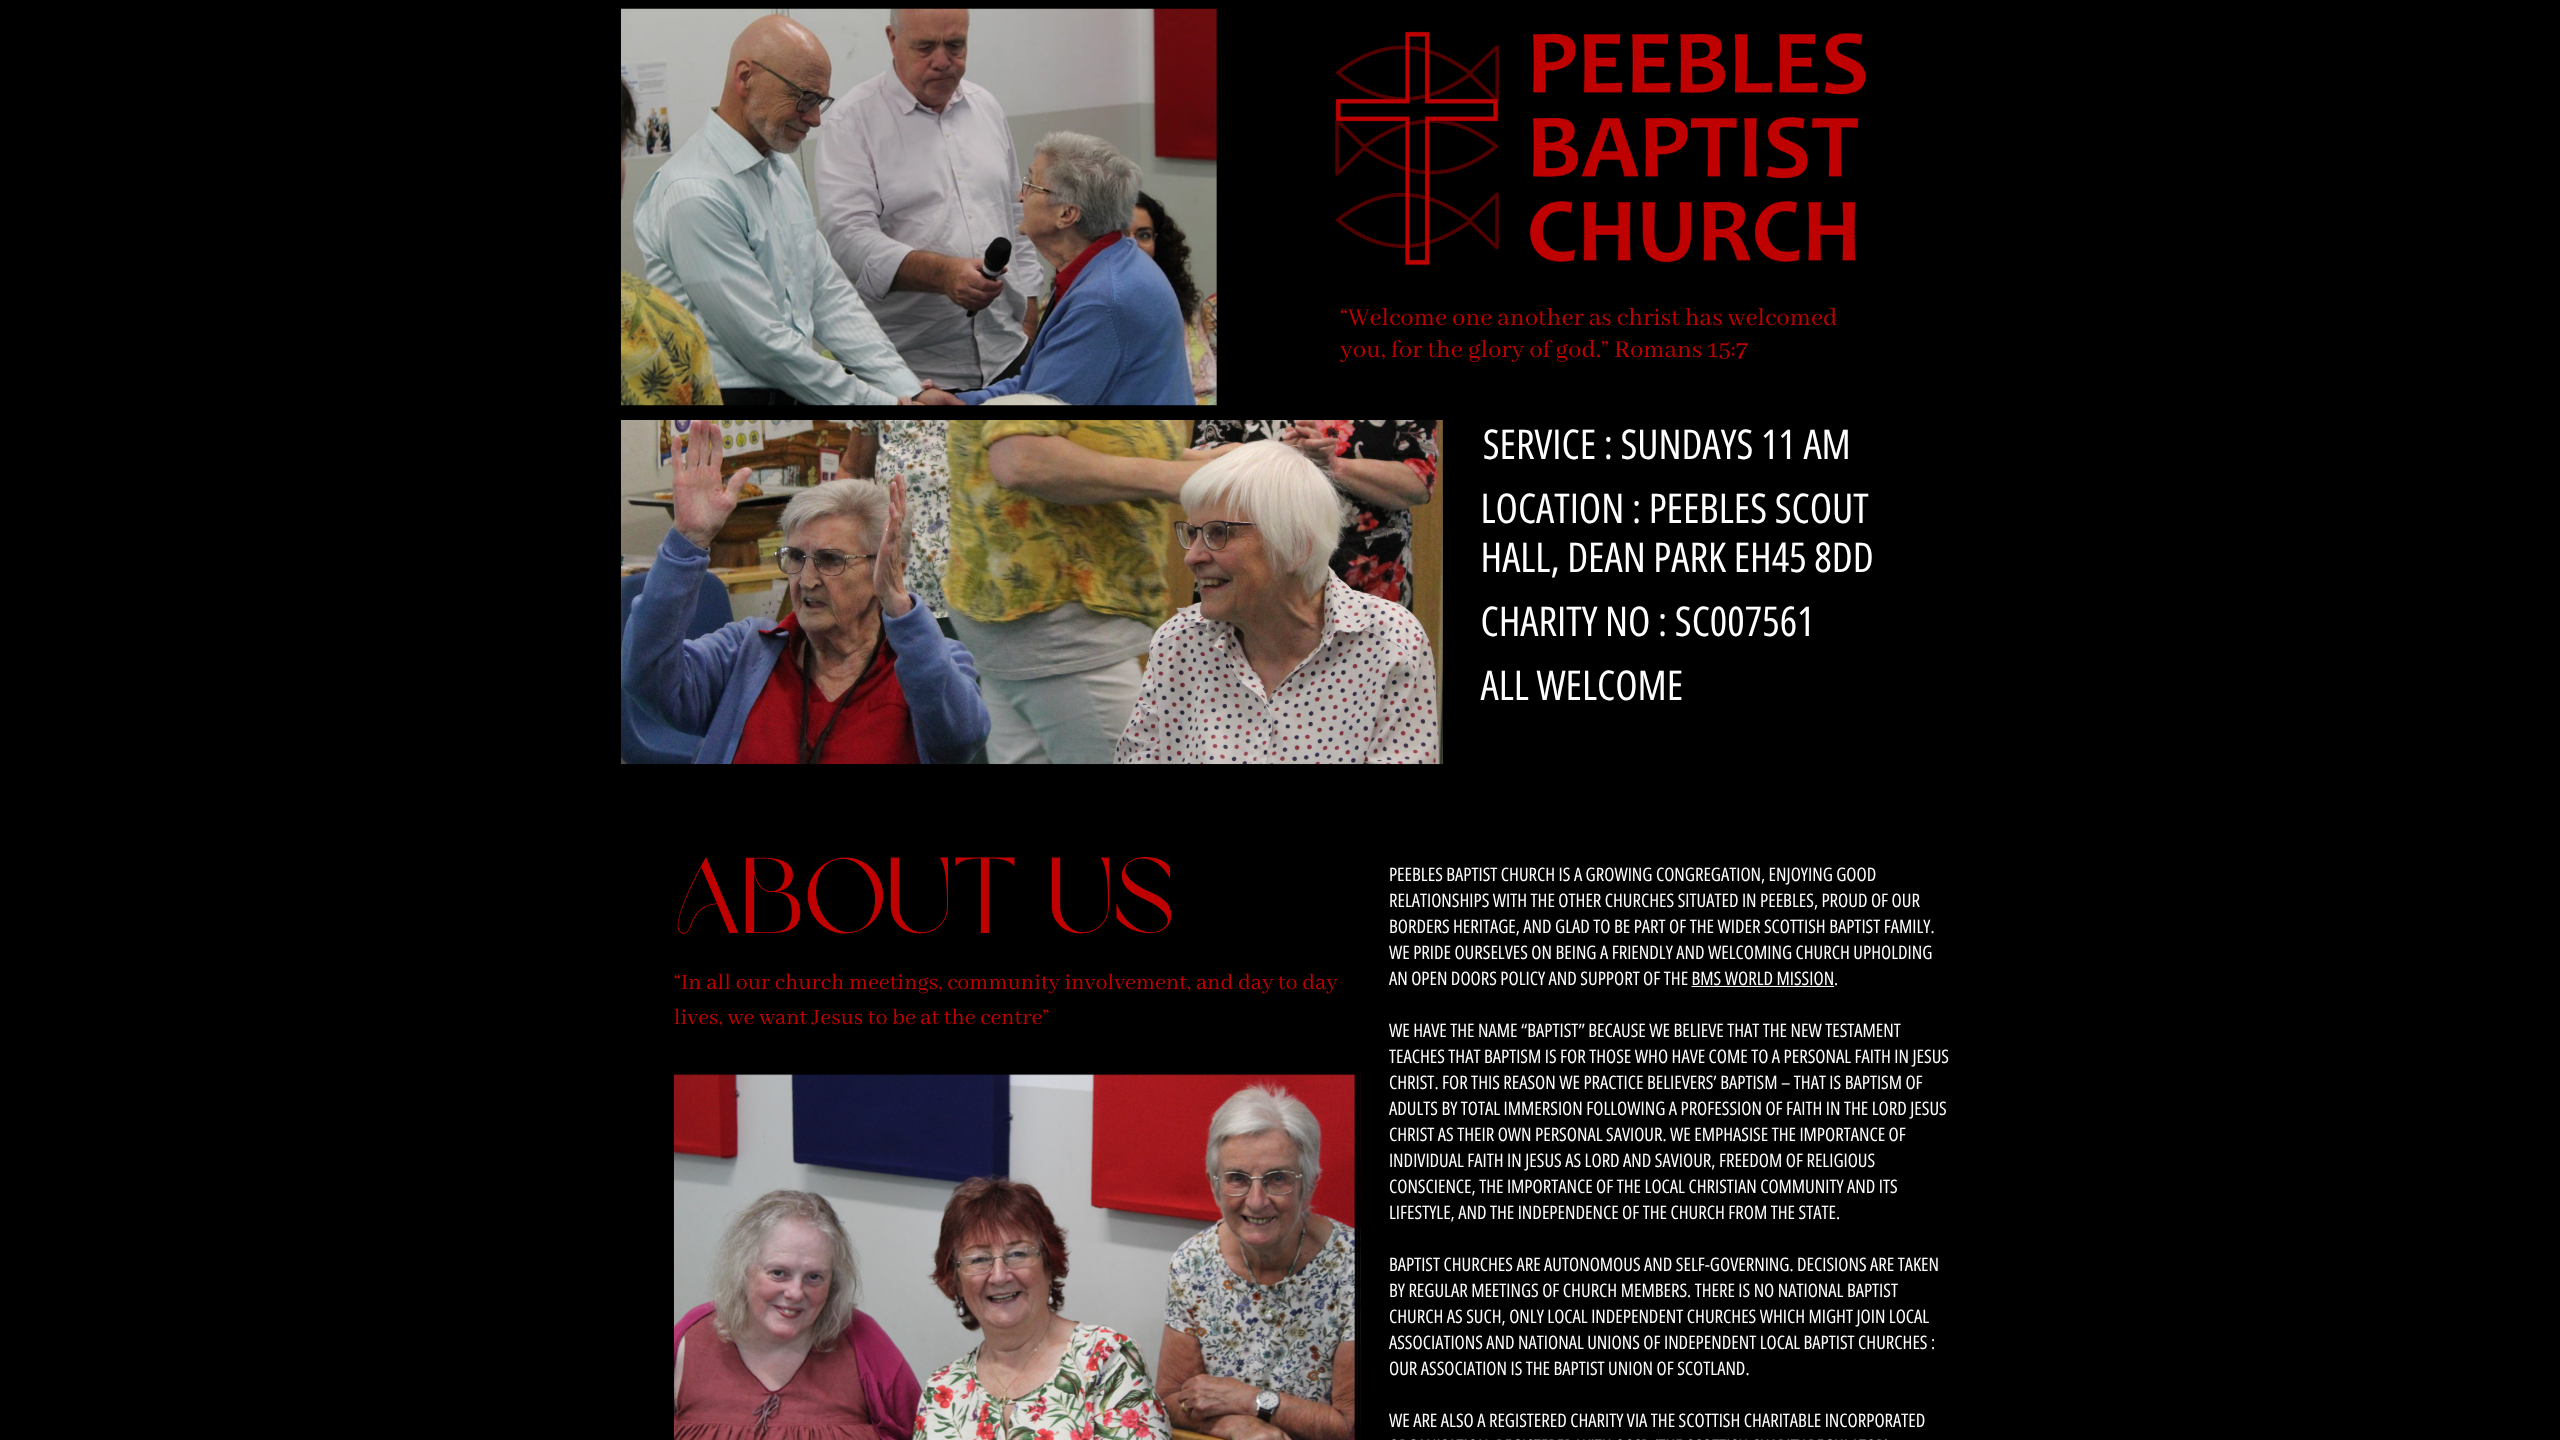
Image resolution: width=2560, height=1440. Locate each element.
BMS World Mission (1763, 978)
